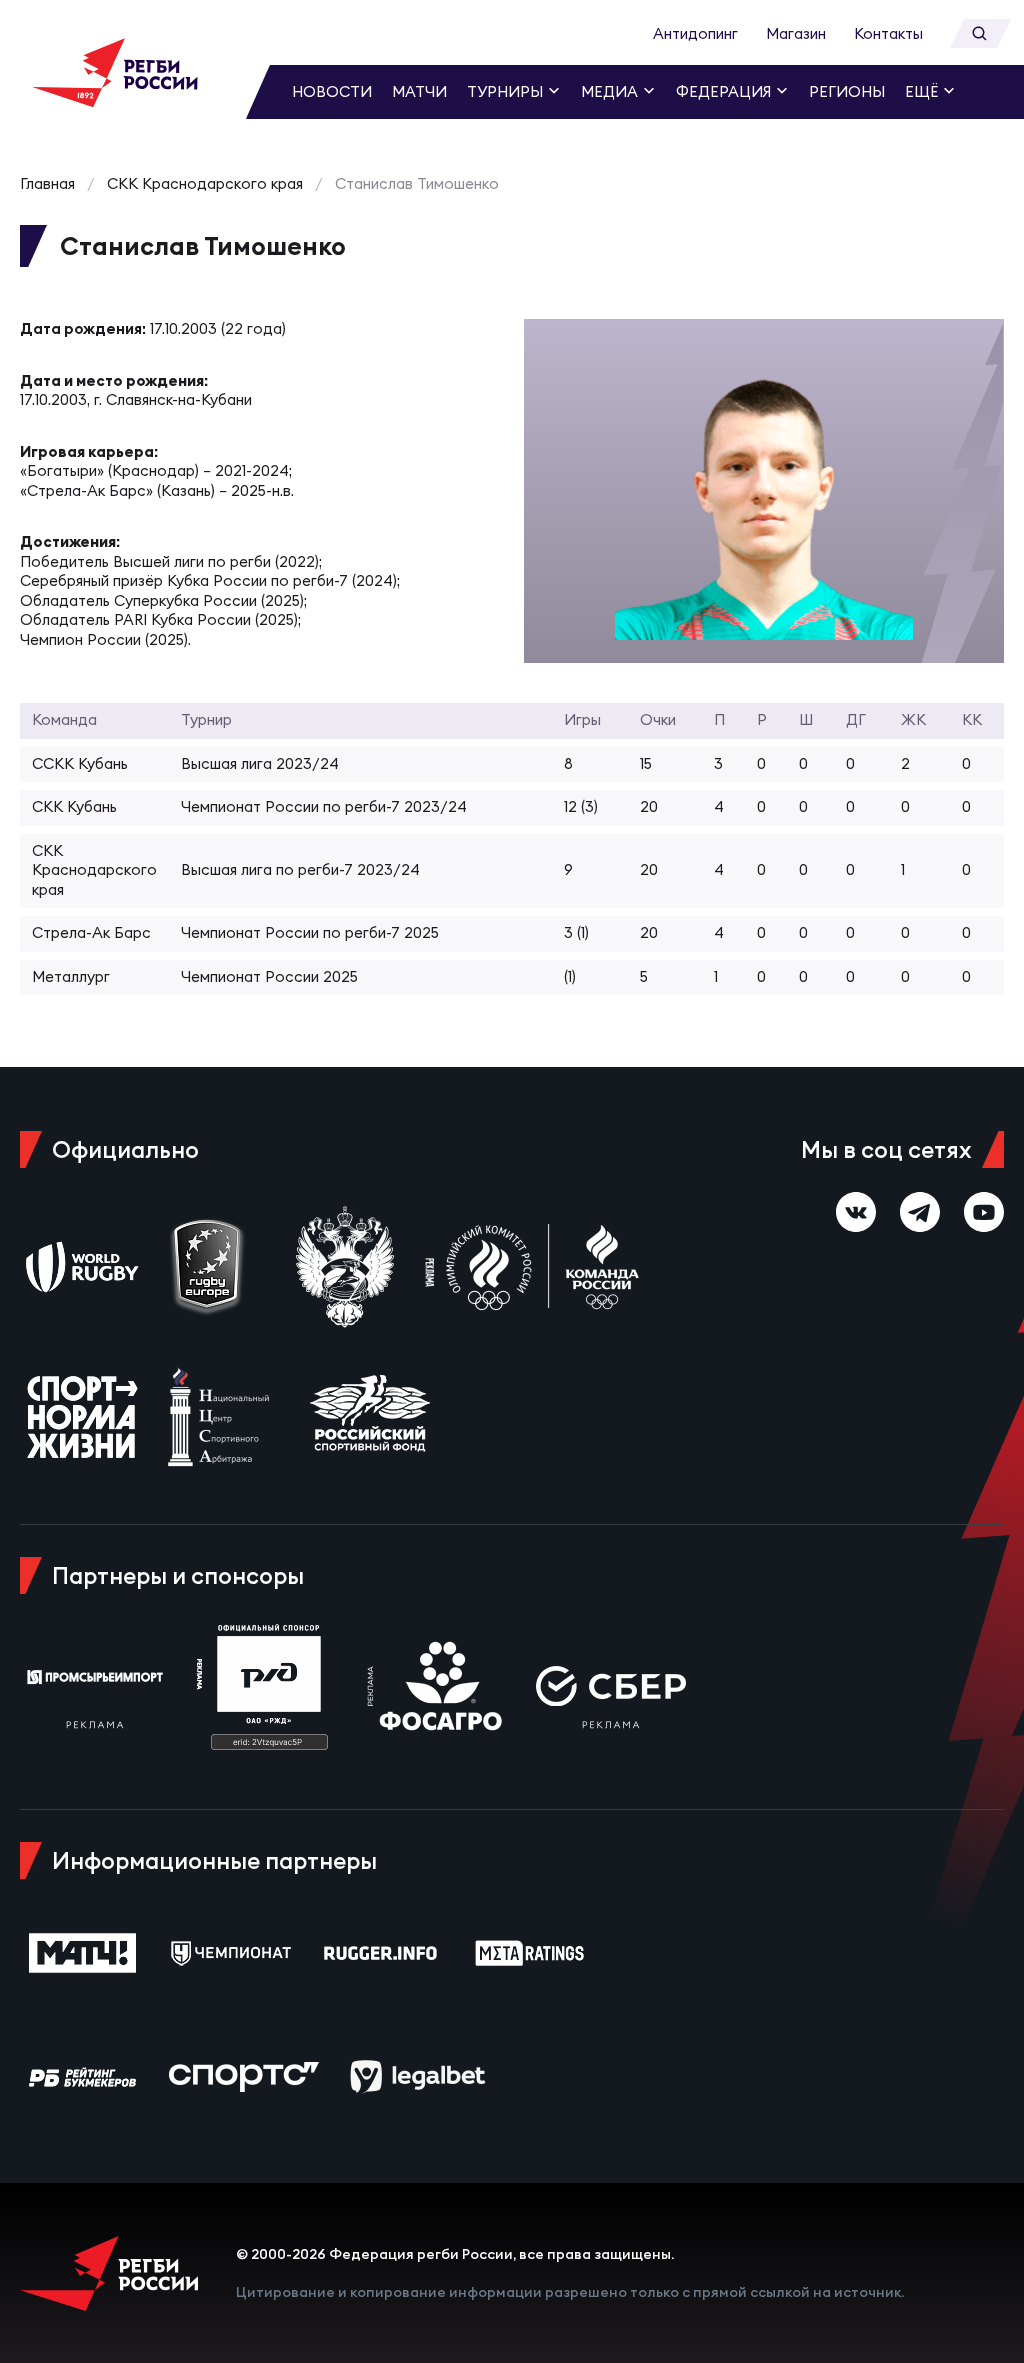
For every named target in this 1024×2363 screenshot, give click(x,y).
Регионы (847, 91)
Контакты (888, 33)
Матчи (419, 91)
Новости (332, 91)
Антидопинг (695, 33)
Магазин (796, 33)
